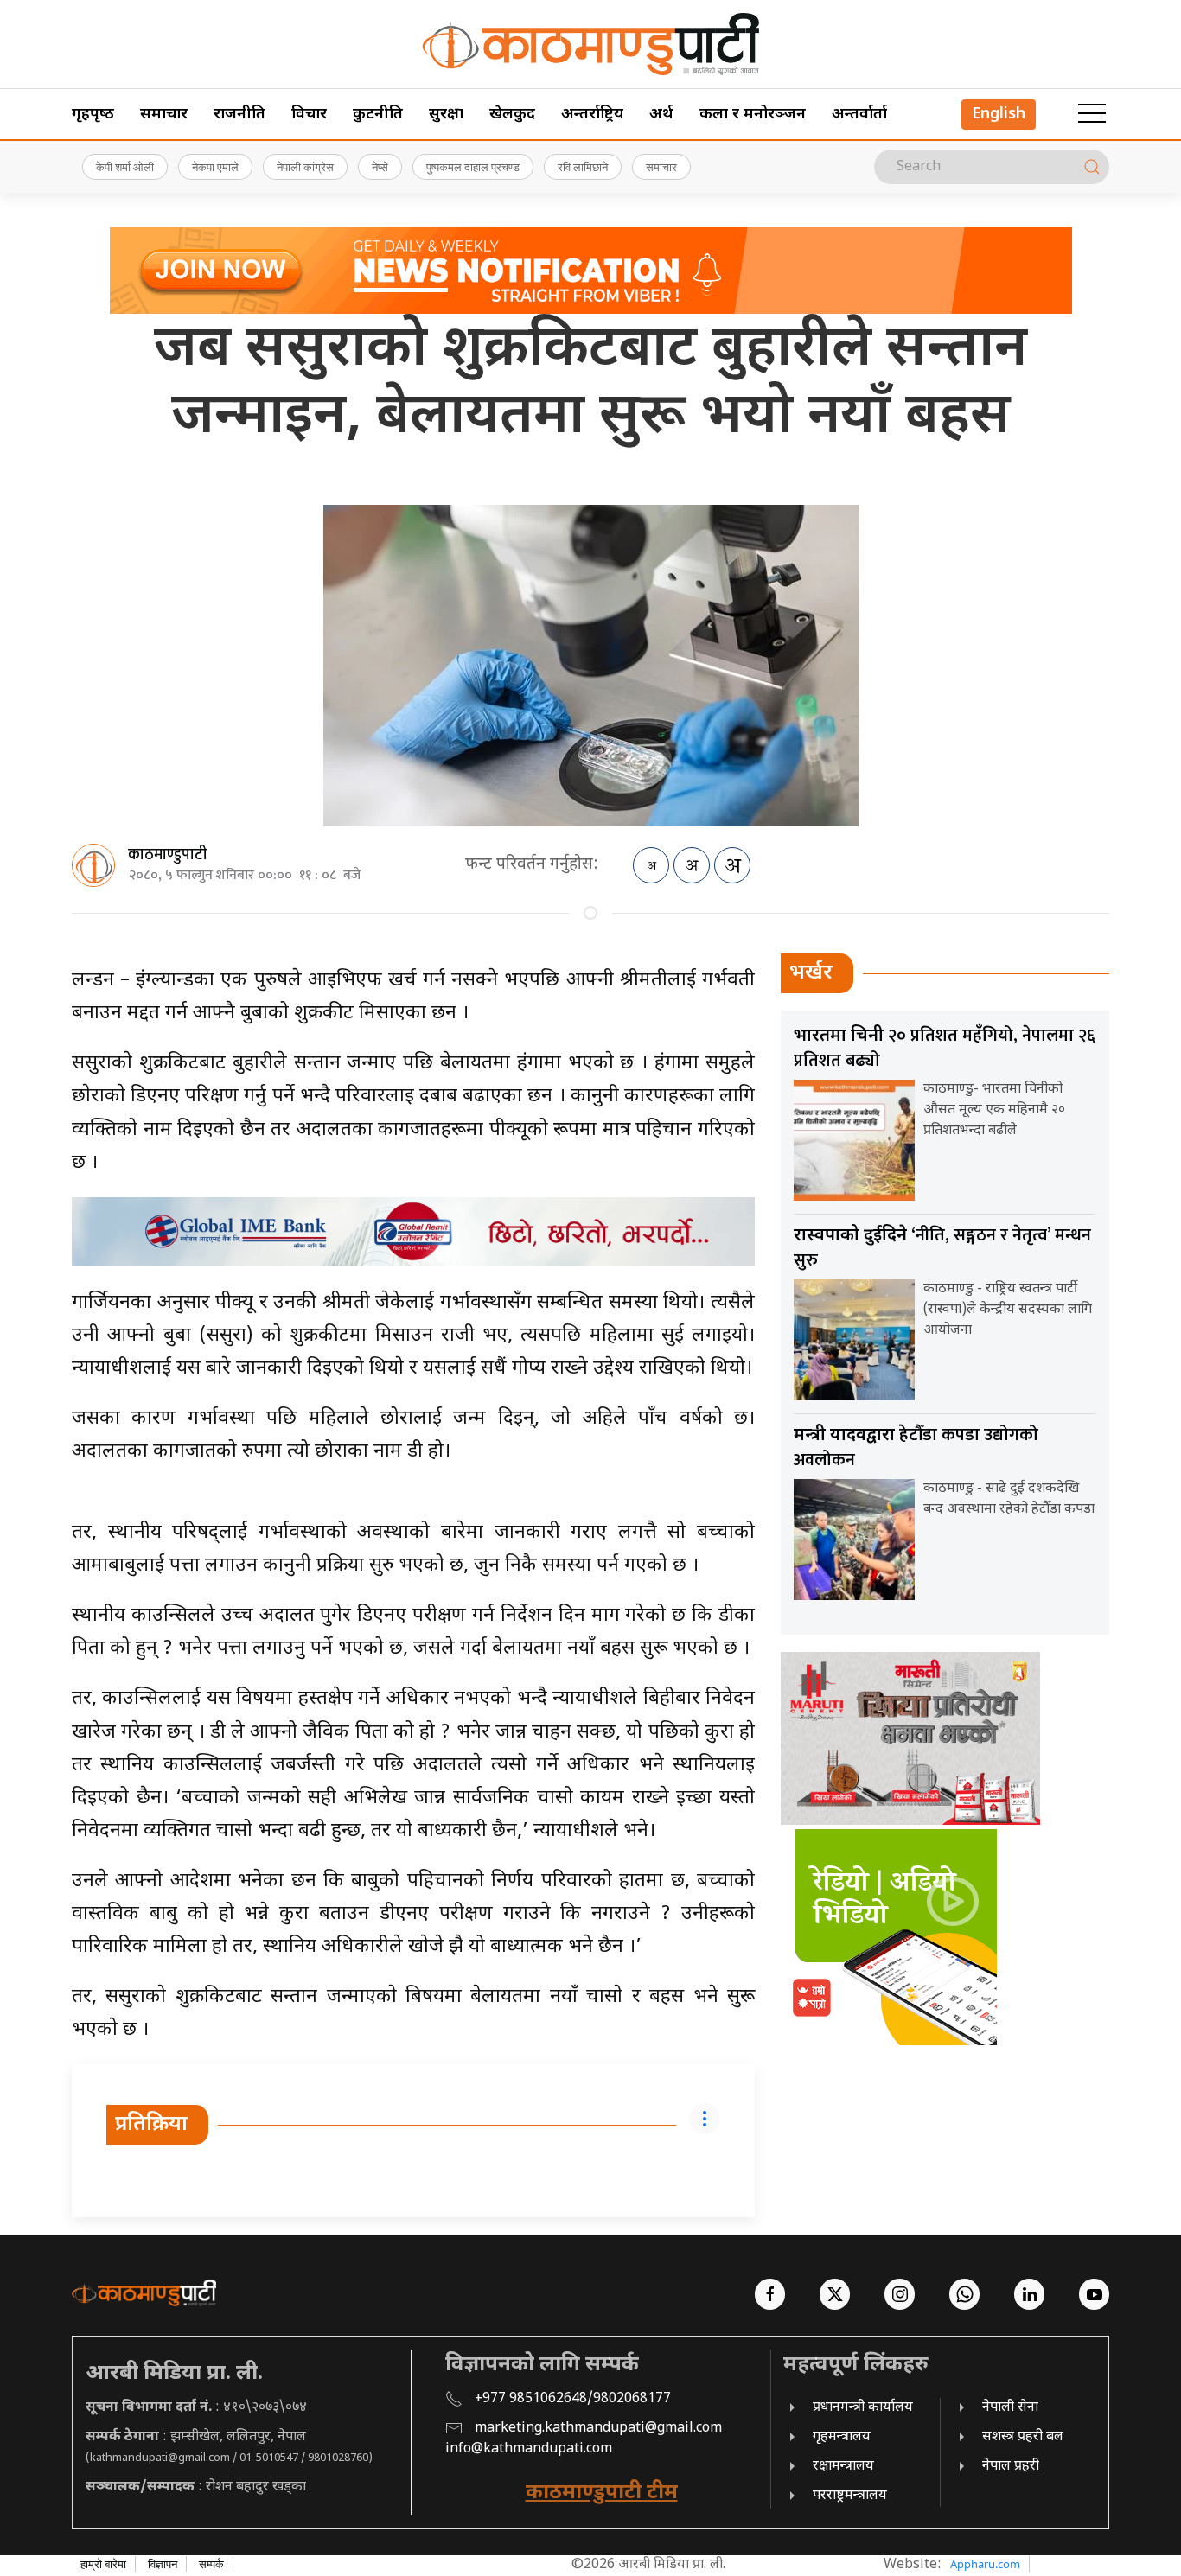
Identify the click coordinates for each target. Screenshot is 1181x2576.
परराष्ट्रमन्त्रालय (850, 2496)
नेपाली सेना (1010, 2408)
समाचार (164, 115)
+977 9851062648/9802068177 (573, 2399)
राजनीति (239, 115)
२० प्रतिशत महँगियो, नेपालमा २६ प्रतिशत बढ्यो (945, 1048)
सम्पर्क (211, 2564)
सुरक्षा (446, 115)
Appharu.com (985, 2564)
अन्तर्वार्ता (859, 115)
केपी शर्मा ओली (125, 167)
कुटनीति (378, 115)
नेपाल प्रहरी (1011, 2467)
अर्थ (661, 115)
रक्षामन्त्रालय (843, 2467)
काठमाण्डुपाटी (168, 855)
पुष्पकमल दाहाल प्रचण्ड (473, 167)
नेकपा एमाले (215, 167)
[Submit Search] (1092, 167)
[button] (1092, 114)
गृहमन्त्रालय (842, 2437)
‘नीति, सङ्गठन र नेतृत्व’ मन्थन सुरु (942, 1248)
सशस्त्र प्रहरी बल (1023, 2437)
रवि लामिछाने (583, 167)
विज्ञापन (163, 2564)
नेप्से (380, 167)
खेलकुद (512, 115)
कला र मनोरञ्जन (753, 115)
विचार (309, 115)
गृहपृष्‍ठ (93, 115)
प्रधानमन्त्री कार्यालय (863, 2408)
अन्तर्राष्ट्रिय (592, 115)
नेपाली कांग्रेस (305, 167)
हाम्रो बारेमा (103, 2564)
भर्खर (811, 973)
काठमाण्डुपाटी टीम (602, 2493)
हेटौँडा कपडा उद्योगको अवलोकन (916, 1447)
